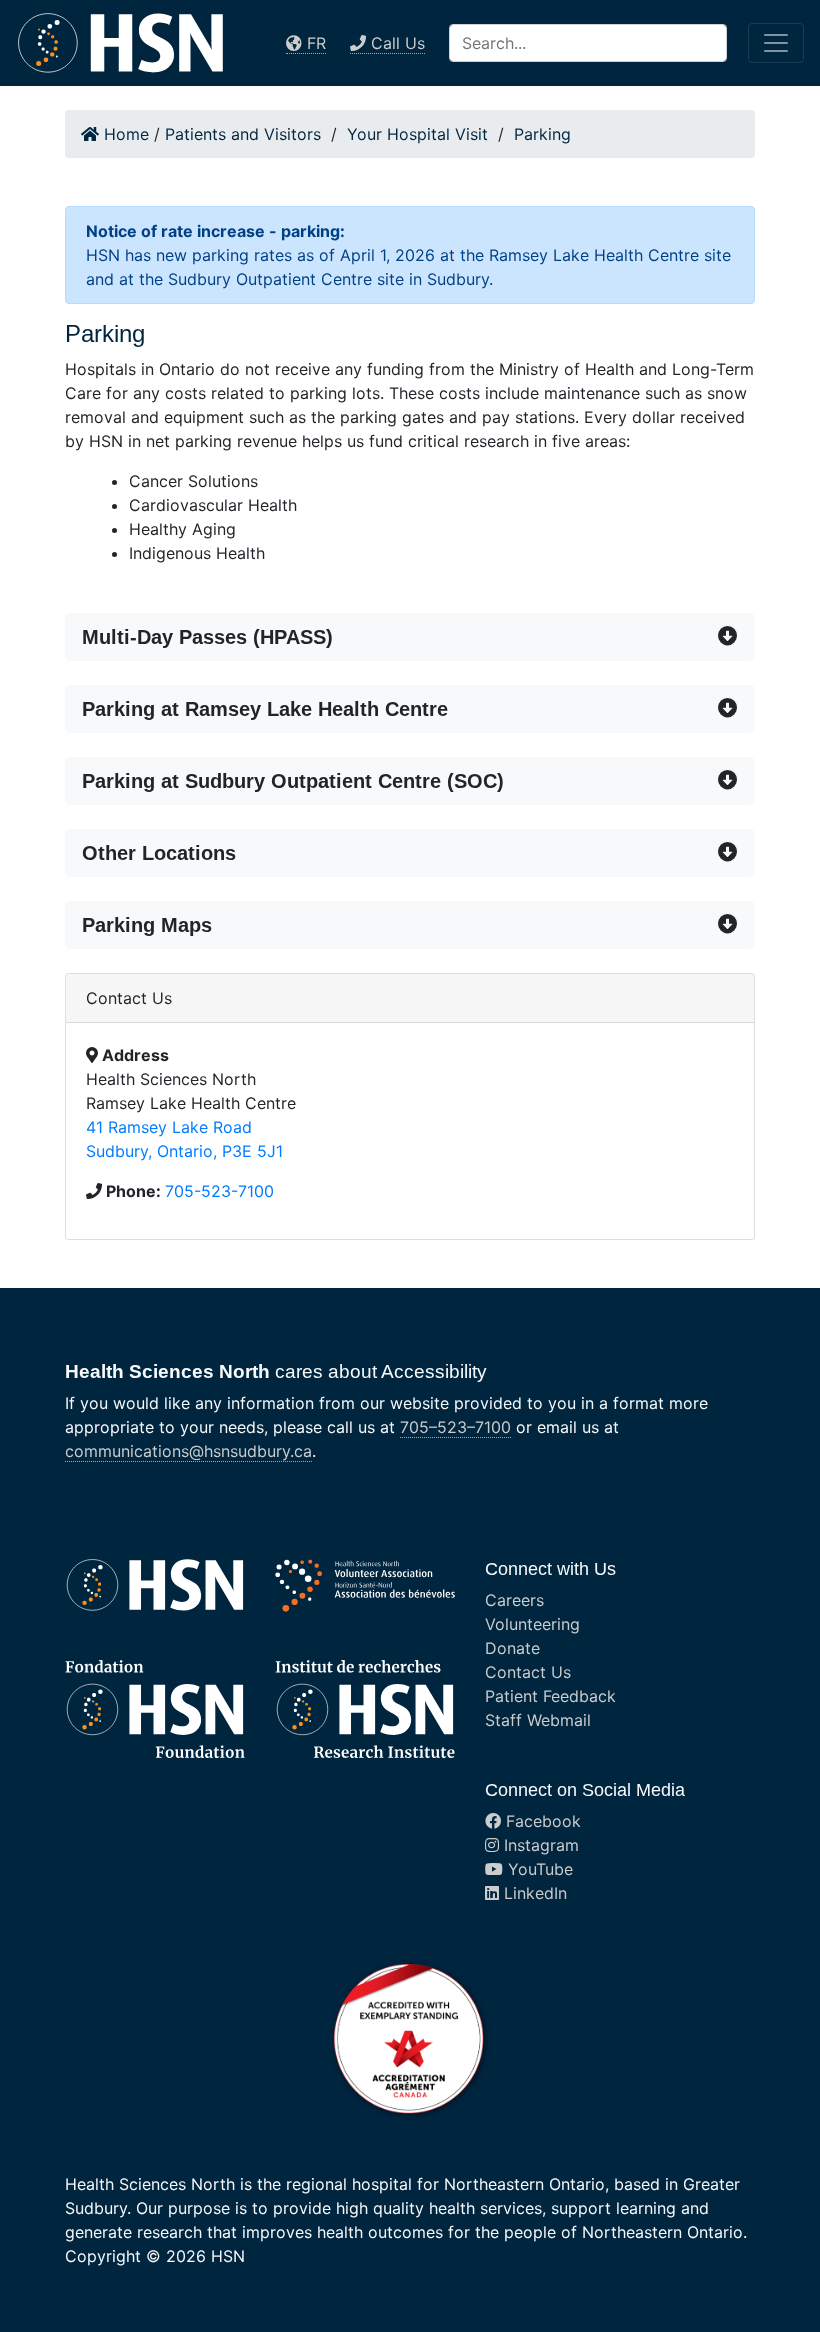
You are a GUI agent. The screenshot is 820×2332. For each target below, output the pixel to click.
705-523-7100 (219, 1191)
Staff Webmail (538, 1720)
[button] (410, 637)
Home (124, 134)
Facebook (541, 1821)
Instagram (539, 1845)
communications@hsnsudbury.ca (188, 1451)
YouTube (538, 1869)
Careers (514, 1600)
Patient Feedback (550, 1696)
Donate (512, 1648)
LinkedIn (533, 1893)
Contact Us (528, 1672)
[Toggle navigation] (776, 43)
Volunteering (532, 1624)
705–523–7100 (455, 1427)
